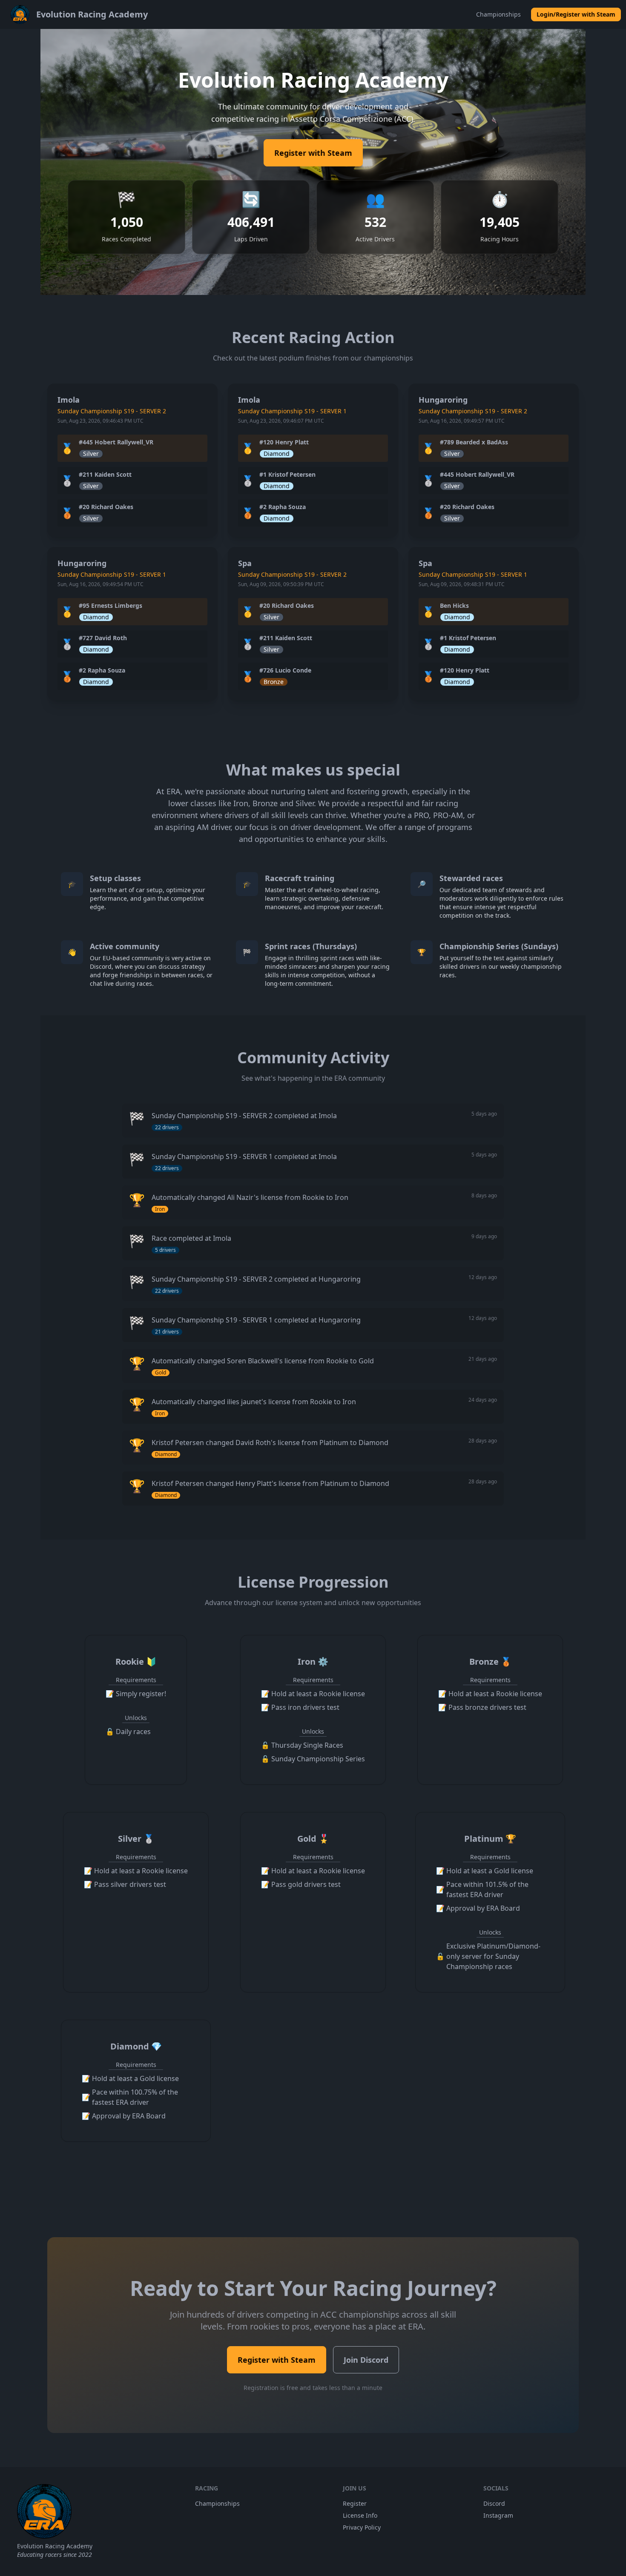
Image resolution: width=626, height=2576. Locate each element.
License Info (360, 2515)
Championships (498, 14)
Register (355, 2503)
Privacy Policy (362, 2527)
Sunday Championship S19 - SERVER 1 (292, 411)
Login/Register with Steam (576, 14)
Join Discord (366, 2360)
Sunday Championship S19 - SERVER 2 (112, 411)
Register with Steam (313, 153)
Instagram (498, 2515)
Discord (494, 2503)
